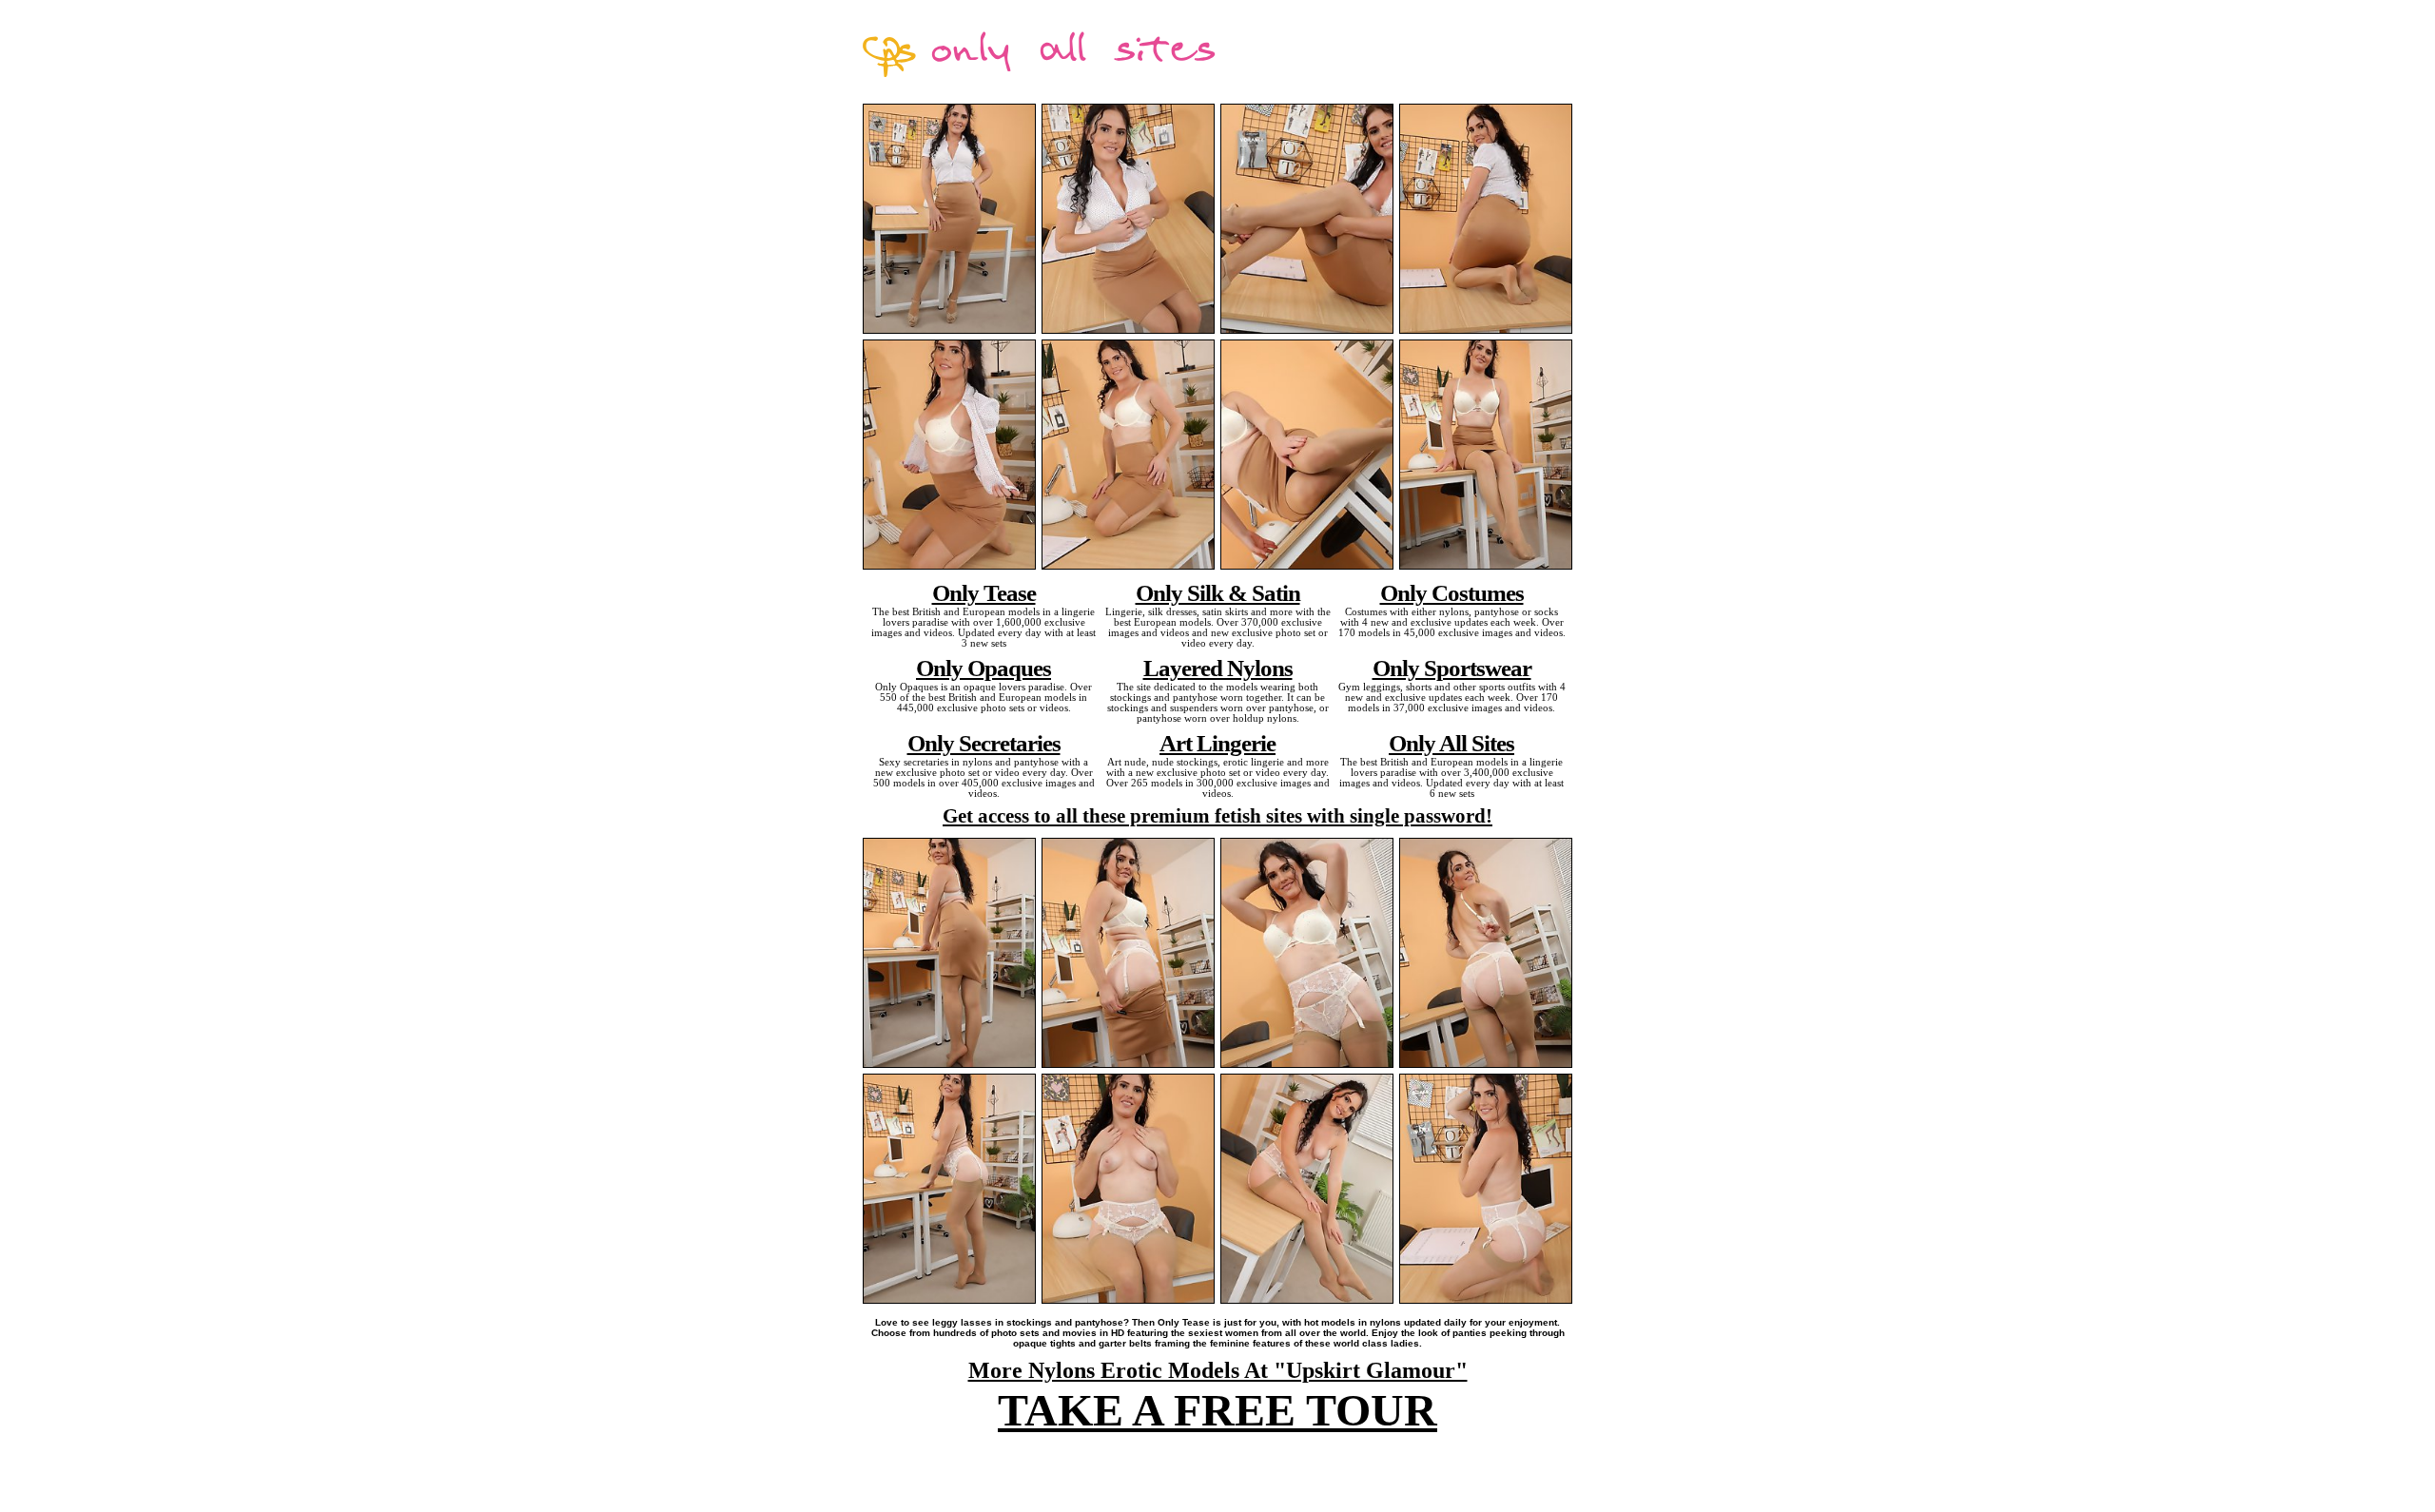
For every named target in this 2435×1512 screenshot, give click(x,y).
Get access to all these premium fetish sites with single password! (1217, 816)
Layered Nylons (1218, 668)
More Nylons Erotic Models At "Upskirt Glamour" (1218, 1370)
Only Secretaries (984, 743)
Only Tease (984, 592)
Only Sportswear (1452, 668)
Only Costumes (1452, 592)
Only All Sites (1451, 743)
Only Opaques (984, 668)
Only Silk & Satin (1218, 592)
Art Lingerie (1217, 743)
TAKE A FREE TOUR (1217, 1410)
